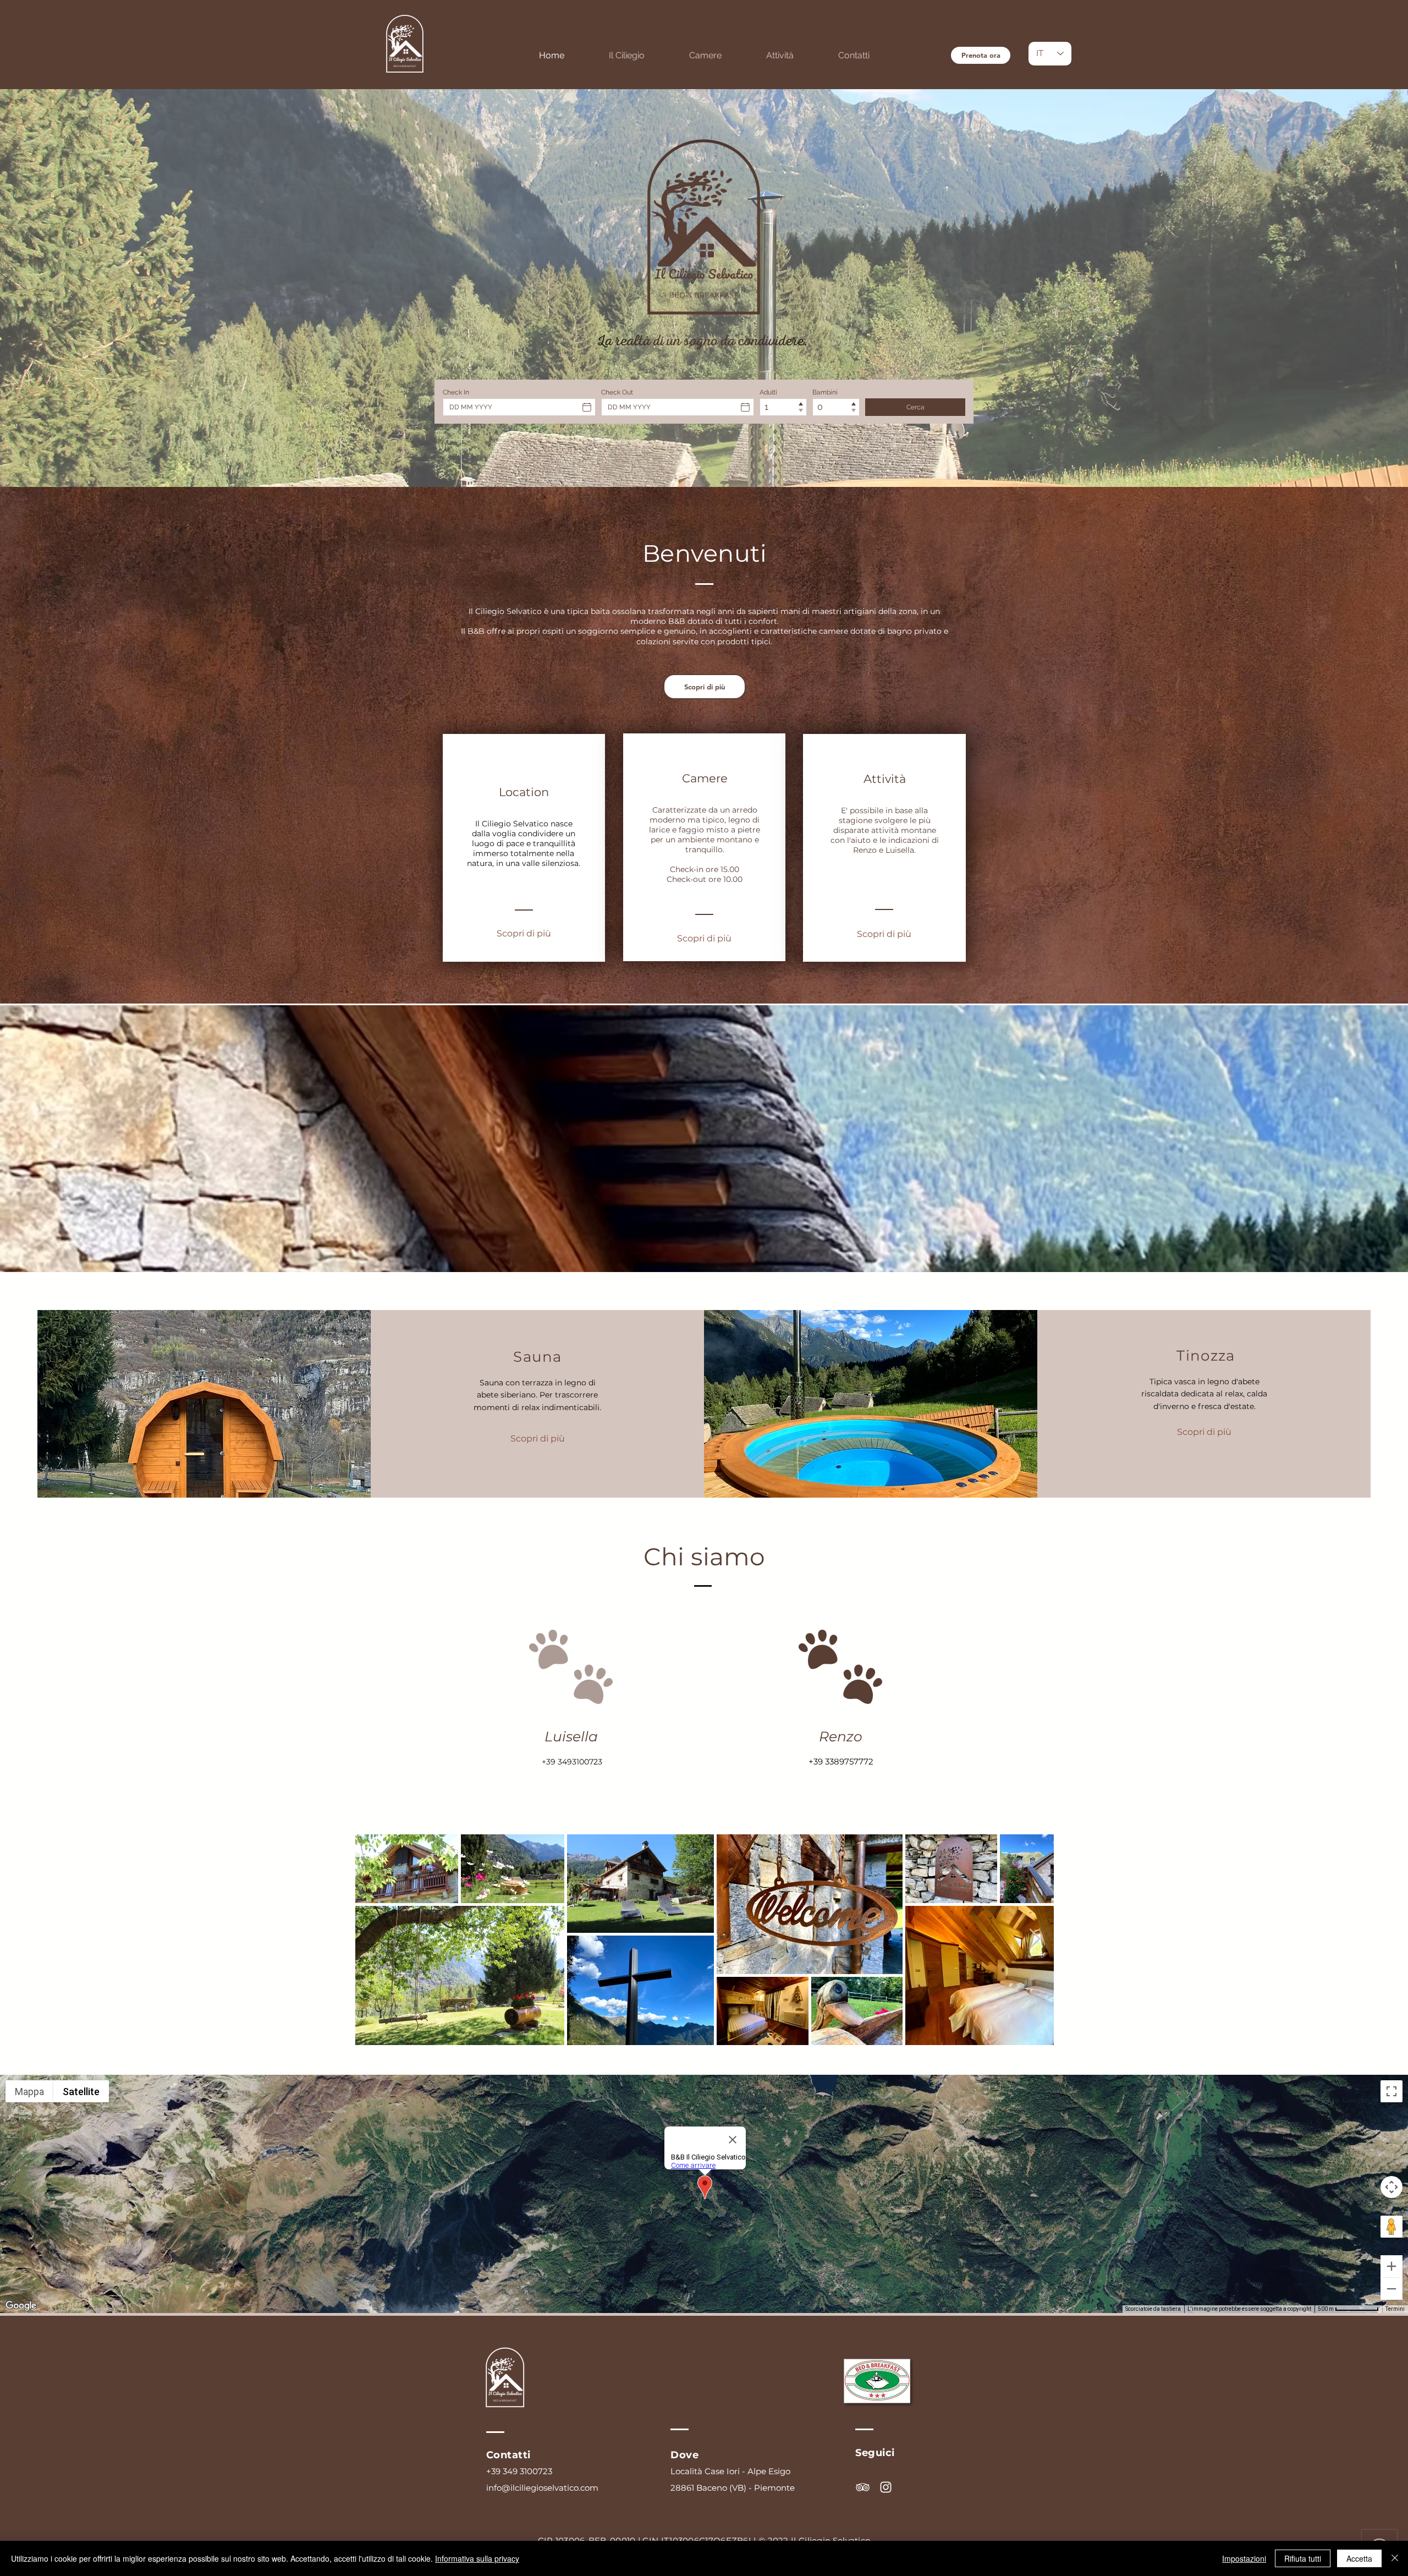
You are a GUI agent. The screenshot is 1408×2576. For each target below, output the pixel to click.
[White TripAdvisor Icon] (863, 2487)
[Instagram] (886, 2487)
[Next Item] (1035, 1939)
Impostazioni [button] (1244, 2558)
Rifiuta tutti (1303, 2558)
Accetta (1359, 2558)
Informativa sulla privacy (477, 2558)
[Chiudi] (1395, 2558)
